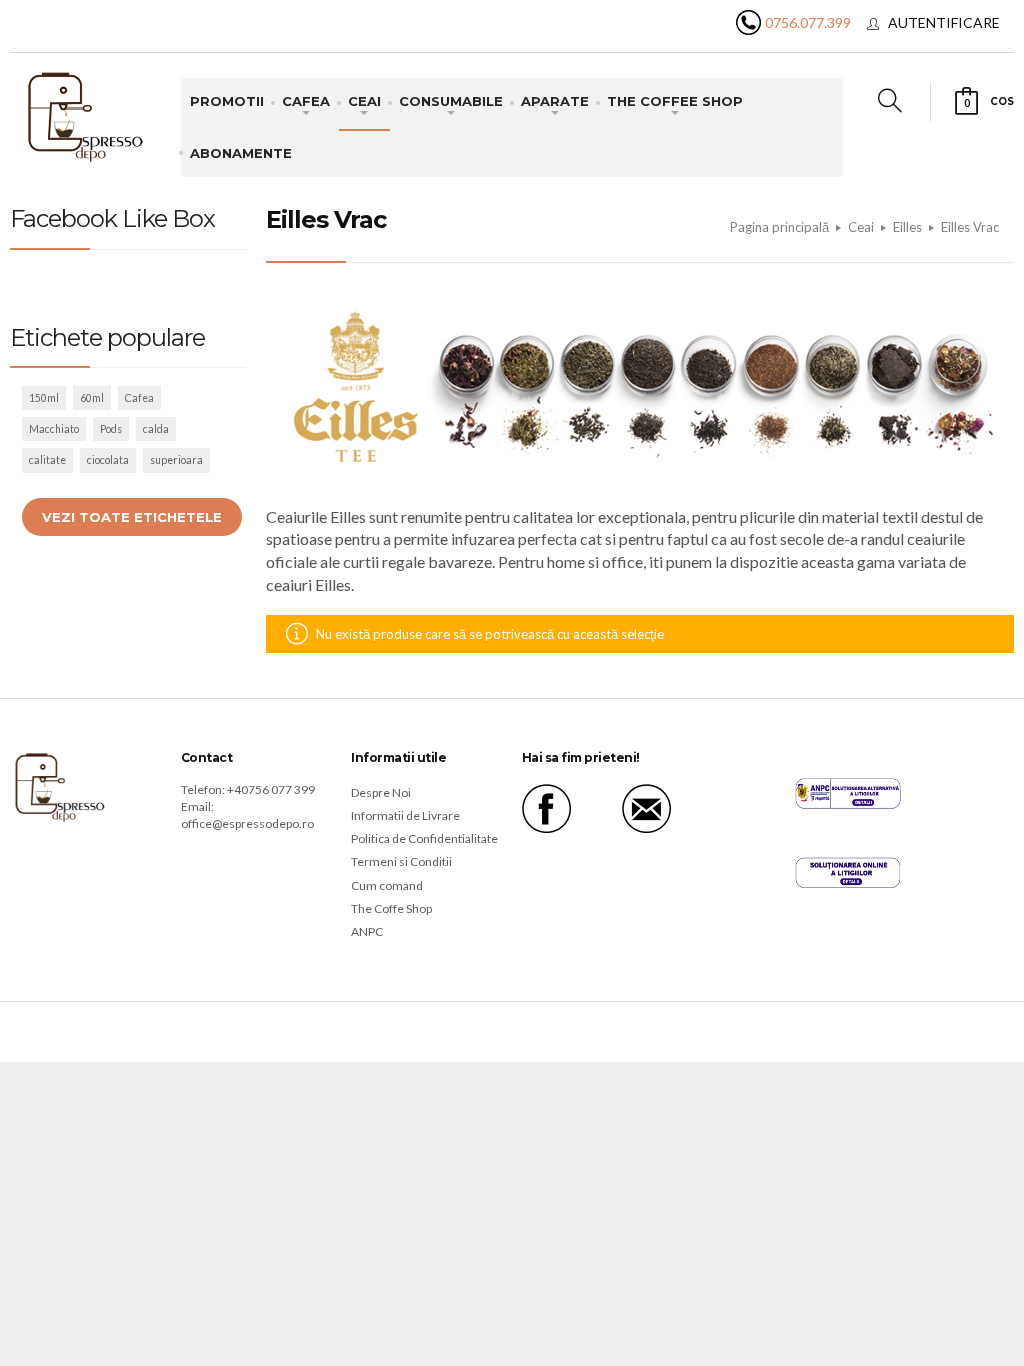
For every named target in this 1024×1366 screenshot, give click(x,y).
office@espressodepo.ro (247, 823)
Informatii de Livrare (405, 815)
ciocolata (108, 460)
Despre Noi (381, 792)
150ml (44, 398)
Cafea (139, 398)
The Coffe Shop (391, 908)
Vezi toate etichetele (132, 517)
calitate (47, 460)
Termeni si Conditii (401, 861)
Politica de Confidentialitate (424, 838)
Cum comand (387, 885)
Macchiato (54, 429)
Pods (111, 429)
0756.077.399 (808, 22)
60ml (92, 398)
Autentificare (944, 22)
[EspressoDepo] (86, 115)
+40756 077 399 (271, 789)
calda (156, 429)
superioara (176, 460)
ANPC (367, 931)
